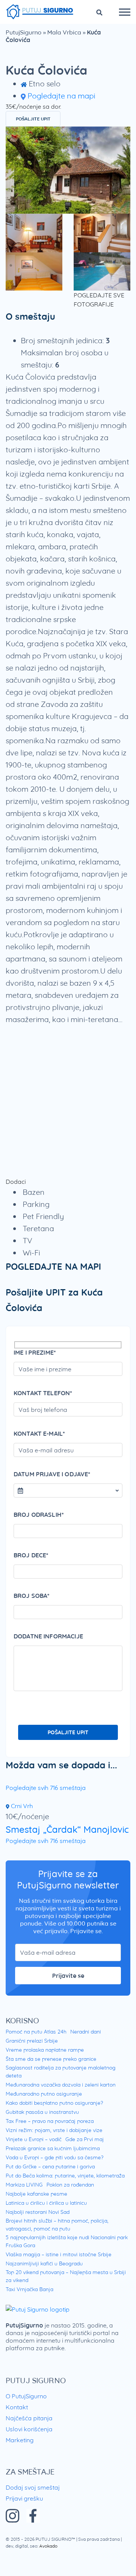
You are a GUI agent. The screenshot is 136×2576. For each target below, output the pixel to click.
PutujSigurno (24, 32)
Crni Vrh (21, 1806)
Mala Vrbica (64, 32)
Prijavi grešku (24, 2498)
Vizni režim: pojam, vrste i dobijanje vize (54, 2130)
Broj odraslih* (39, 1515)
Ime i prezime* (35, 1352)
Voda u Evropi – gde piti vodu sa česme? (55, 2157)
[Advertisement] (68, 1101)
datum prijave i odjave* (52, 1474)
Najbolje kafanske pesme (36, 2194)
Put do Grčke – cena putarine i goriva (50, 2166)
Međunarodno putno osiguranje (44, 2094)
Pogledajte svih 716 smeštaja (46, 1788)
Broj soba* (32, 1596)
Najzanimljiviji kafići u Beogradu (44, 2263)
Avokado (48, 2546)
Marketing (20, 2440)
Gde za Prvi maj (85, 2139)
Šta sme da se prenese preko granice (51, 2059)
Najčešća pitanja (29, 2418)
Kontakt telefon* (43, 1393)
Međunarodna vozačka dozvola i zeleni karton (61, 2085)
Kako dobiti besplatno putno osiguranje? (54, 2103)
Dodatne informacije (48, 1636)
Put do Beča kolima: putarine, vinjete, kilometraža (65, 2176)
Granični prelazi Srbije (32, 2041)
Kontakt (17, 2407)
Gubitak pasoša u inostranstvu (42, 2112)
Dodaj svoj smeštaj (33, 2487)
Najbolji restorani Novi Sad (38, 2212)
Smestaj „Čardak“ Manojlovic (67, 1829)
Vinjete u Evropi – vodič (34, 2139)
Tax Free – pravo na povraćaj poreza (50, 2121)
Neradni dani (86, 2032)
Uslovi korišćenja (29, 2429)
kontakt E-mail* (39, 1433)
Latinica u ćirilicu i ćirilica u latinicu (46, 2203)
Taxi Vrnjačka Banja (29, 2289)
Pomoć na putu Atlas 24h (36, 2032)
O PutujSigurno (26, 2396)
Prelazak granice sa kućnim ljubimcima (53, 2148)
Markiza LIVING (24, 2185)
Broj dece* (31, 1555)
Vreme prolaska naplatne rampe (45, 2050)
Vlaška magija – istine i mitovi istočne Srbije (59, 2254)
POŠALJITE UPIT (33, 119)
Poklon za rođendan (70, 2185)
